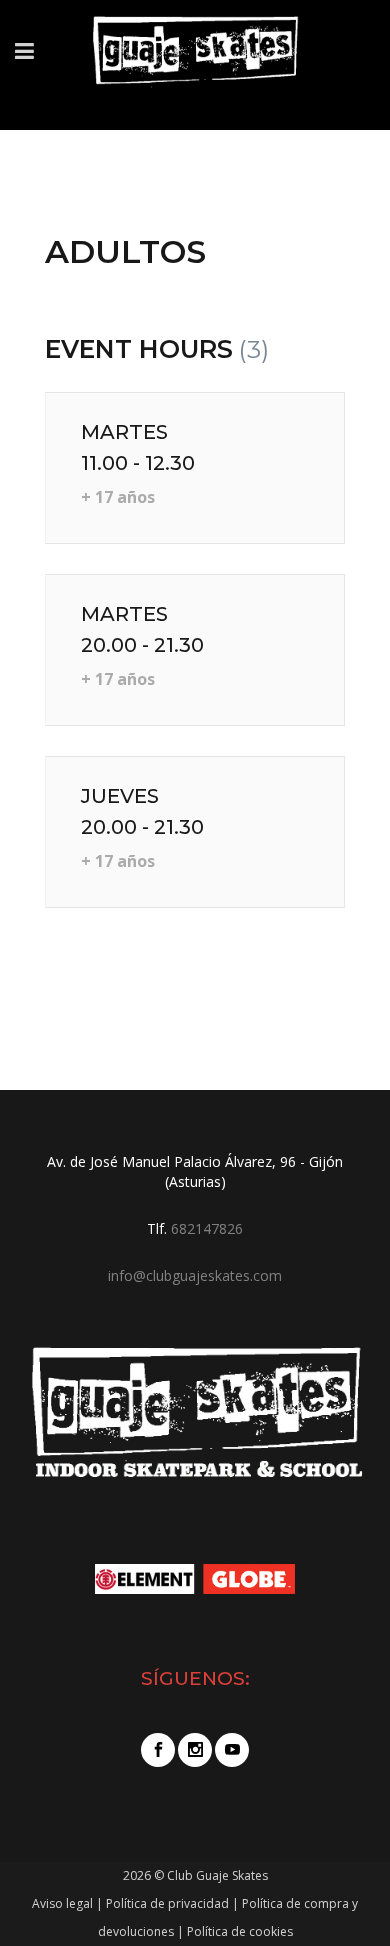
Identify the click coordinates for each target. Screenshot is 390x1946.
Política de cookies (240, 1931)
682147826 (207, 1228)
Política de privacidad (167, 1903)
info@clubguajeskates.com (195, 1275)
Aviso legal (62, 1903)
